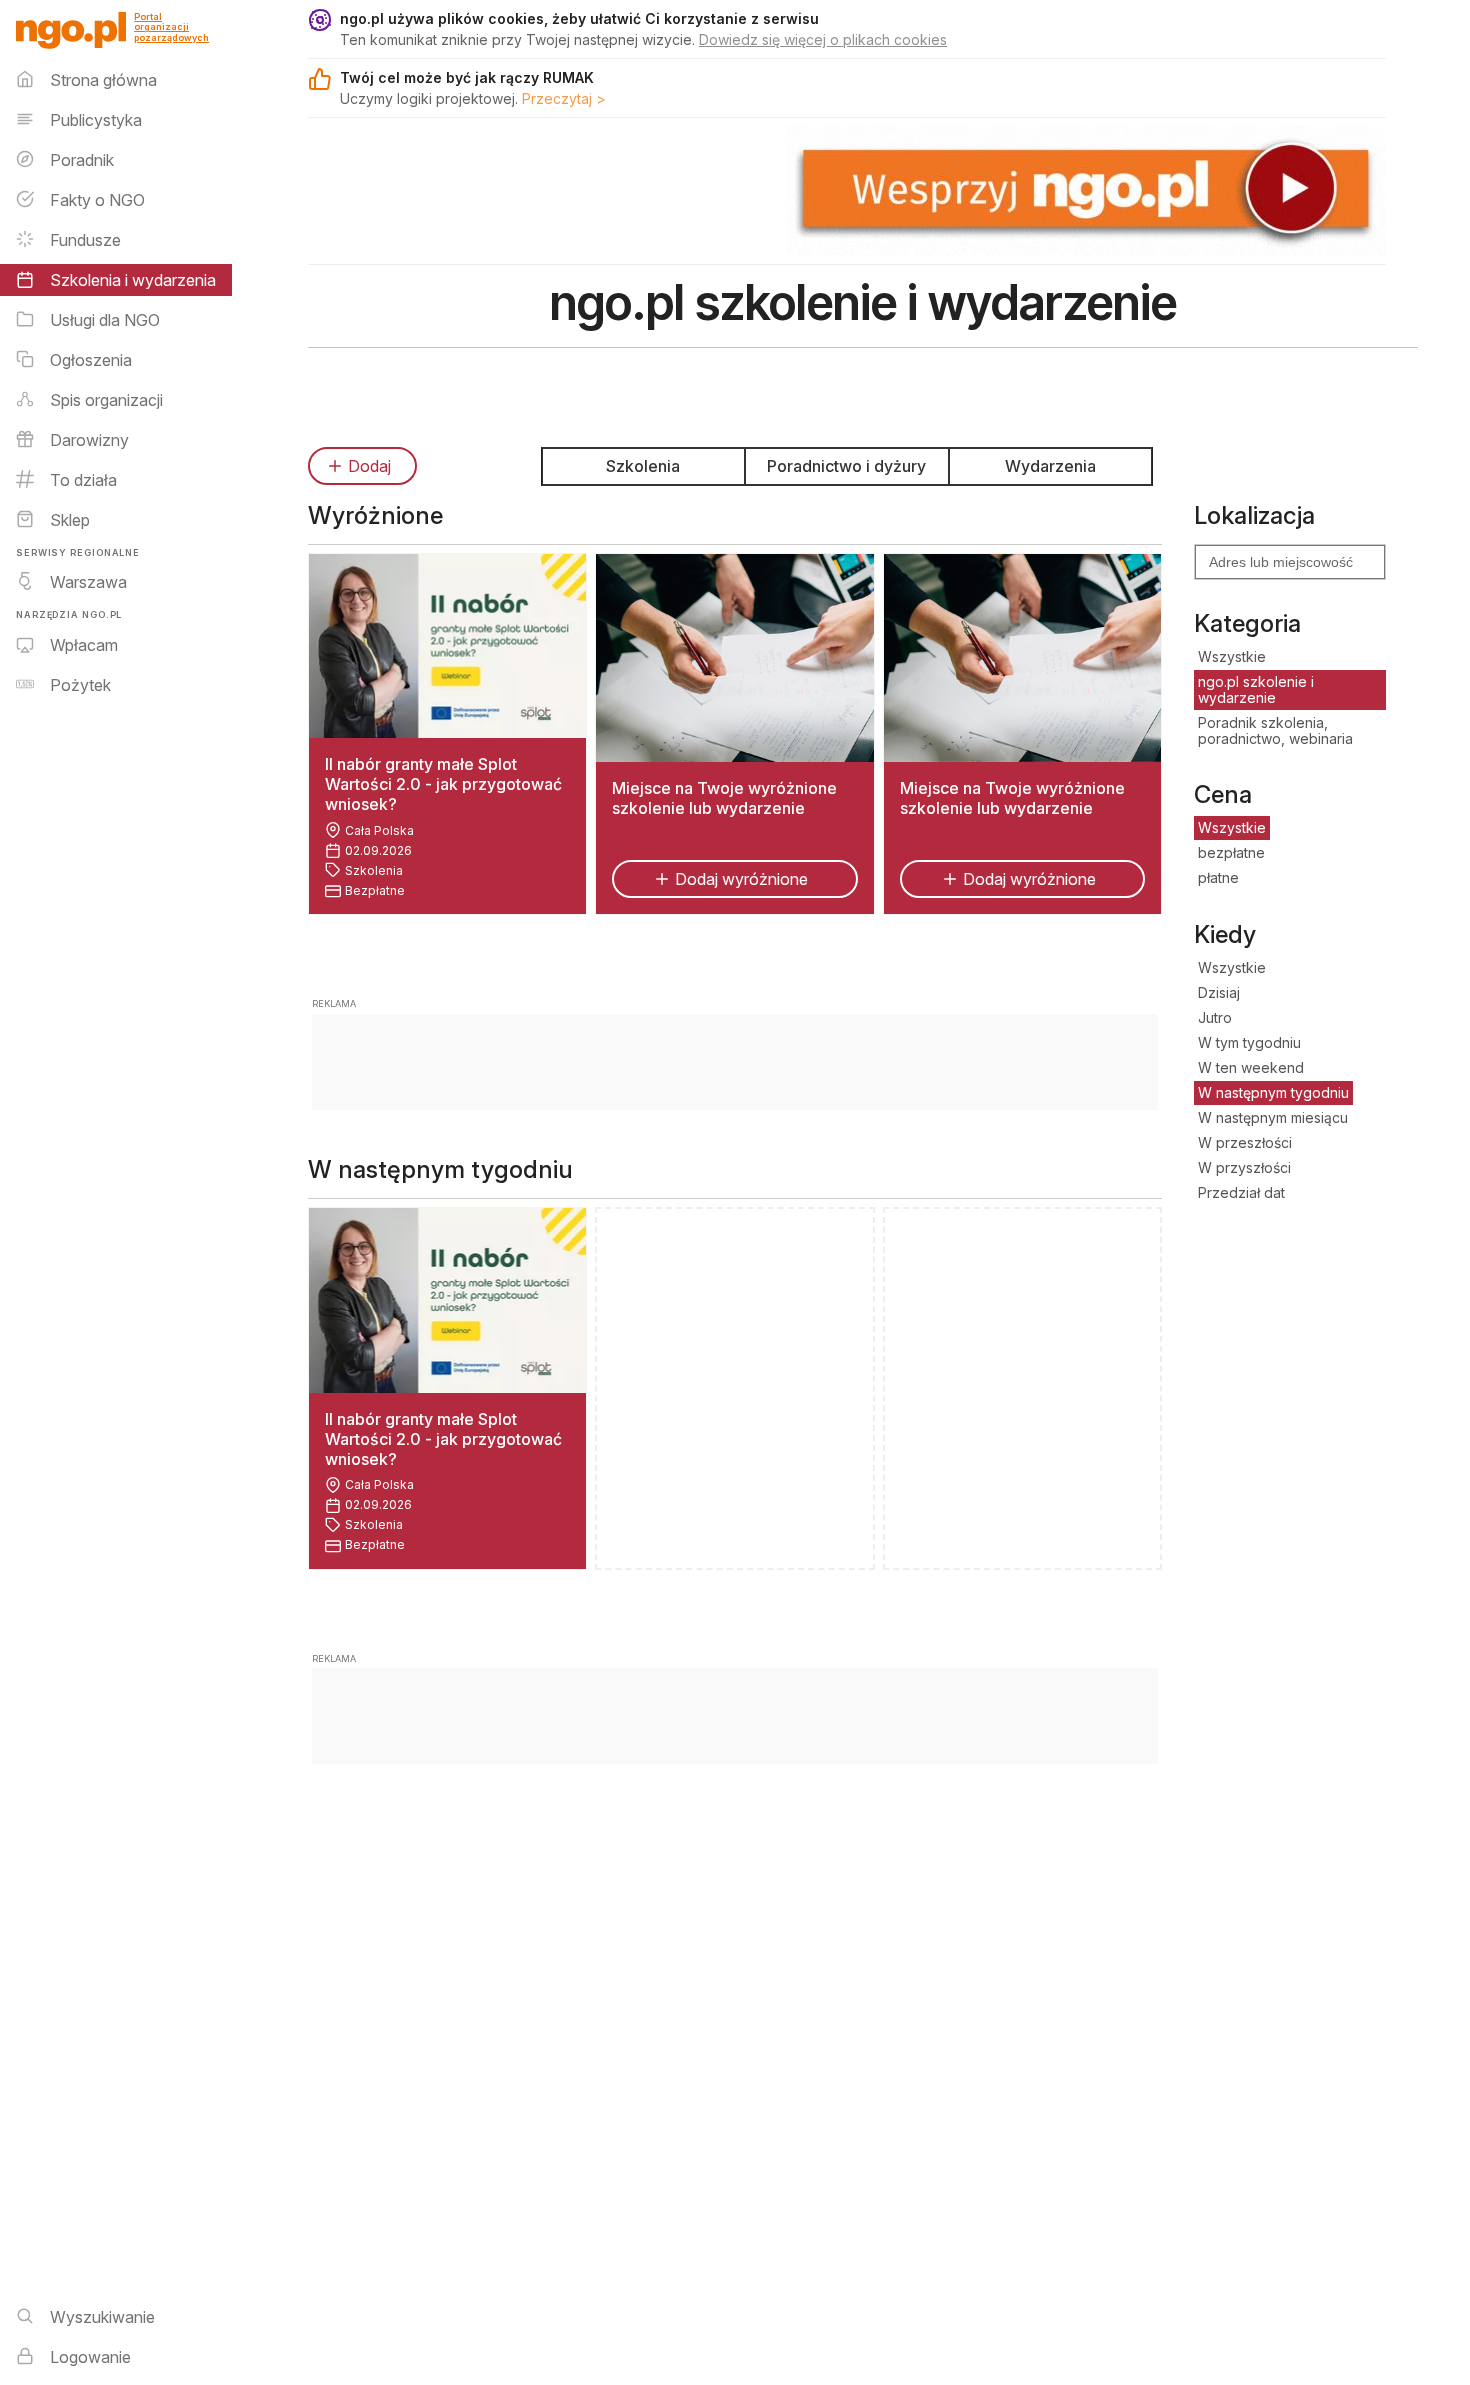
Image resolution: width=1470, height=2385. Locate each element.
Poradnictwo (846, 466)
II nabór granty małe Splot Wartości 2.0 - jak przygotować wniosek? (443, 784)
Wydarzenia (1050, 466)
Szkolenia (643, 466)
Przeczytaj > (564, 98)
